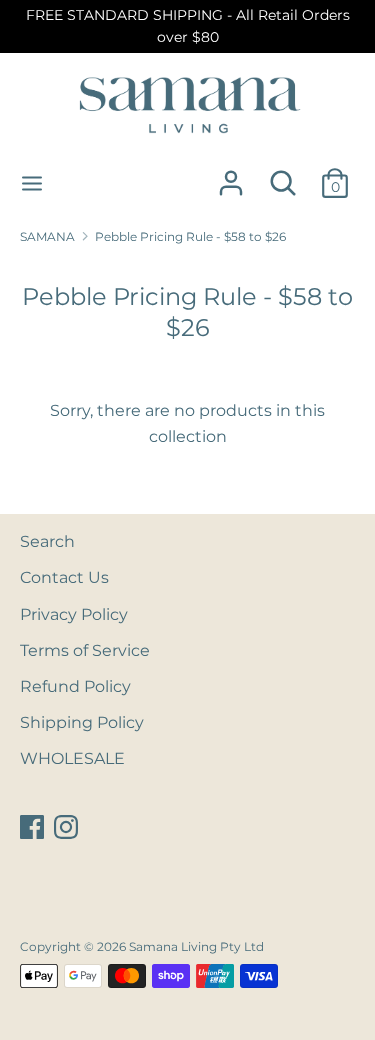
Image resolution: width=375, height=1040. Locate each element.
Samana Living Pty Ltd (196, 946)
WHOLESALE (72, 758)
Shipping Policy (82, 722)
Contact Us (64, 577)
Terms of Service (85, 650)
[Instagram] (68, 827)
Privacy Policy (74, 614)
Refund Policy (75, 686)
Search (47, 541)
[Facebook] (34, 827)
